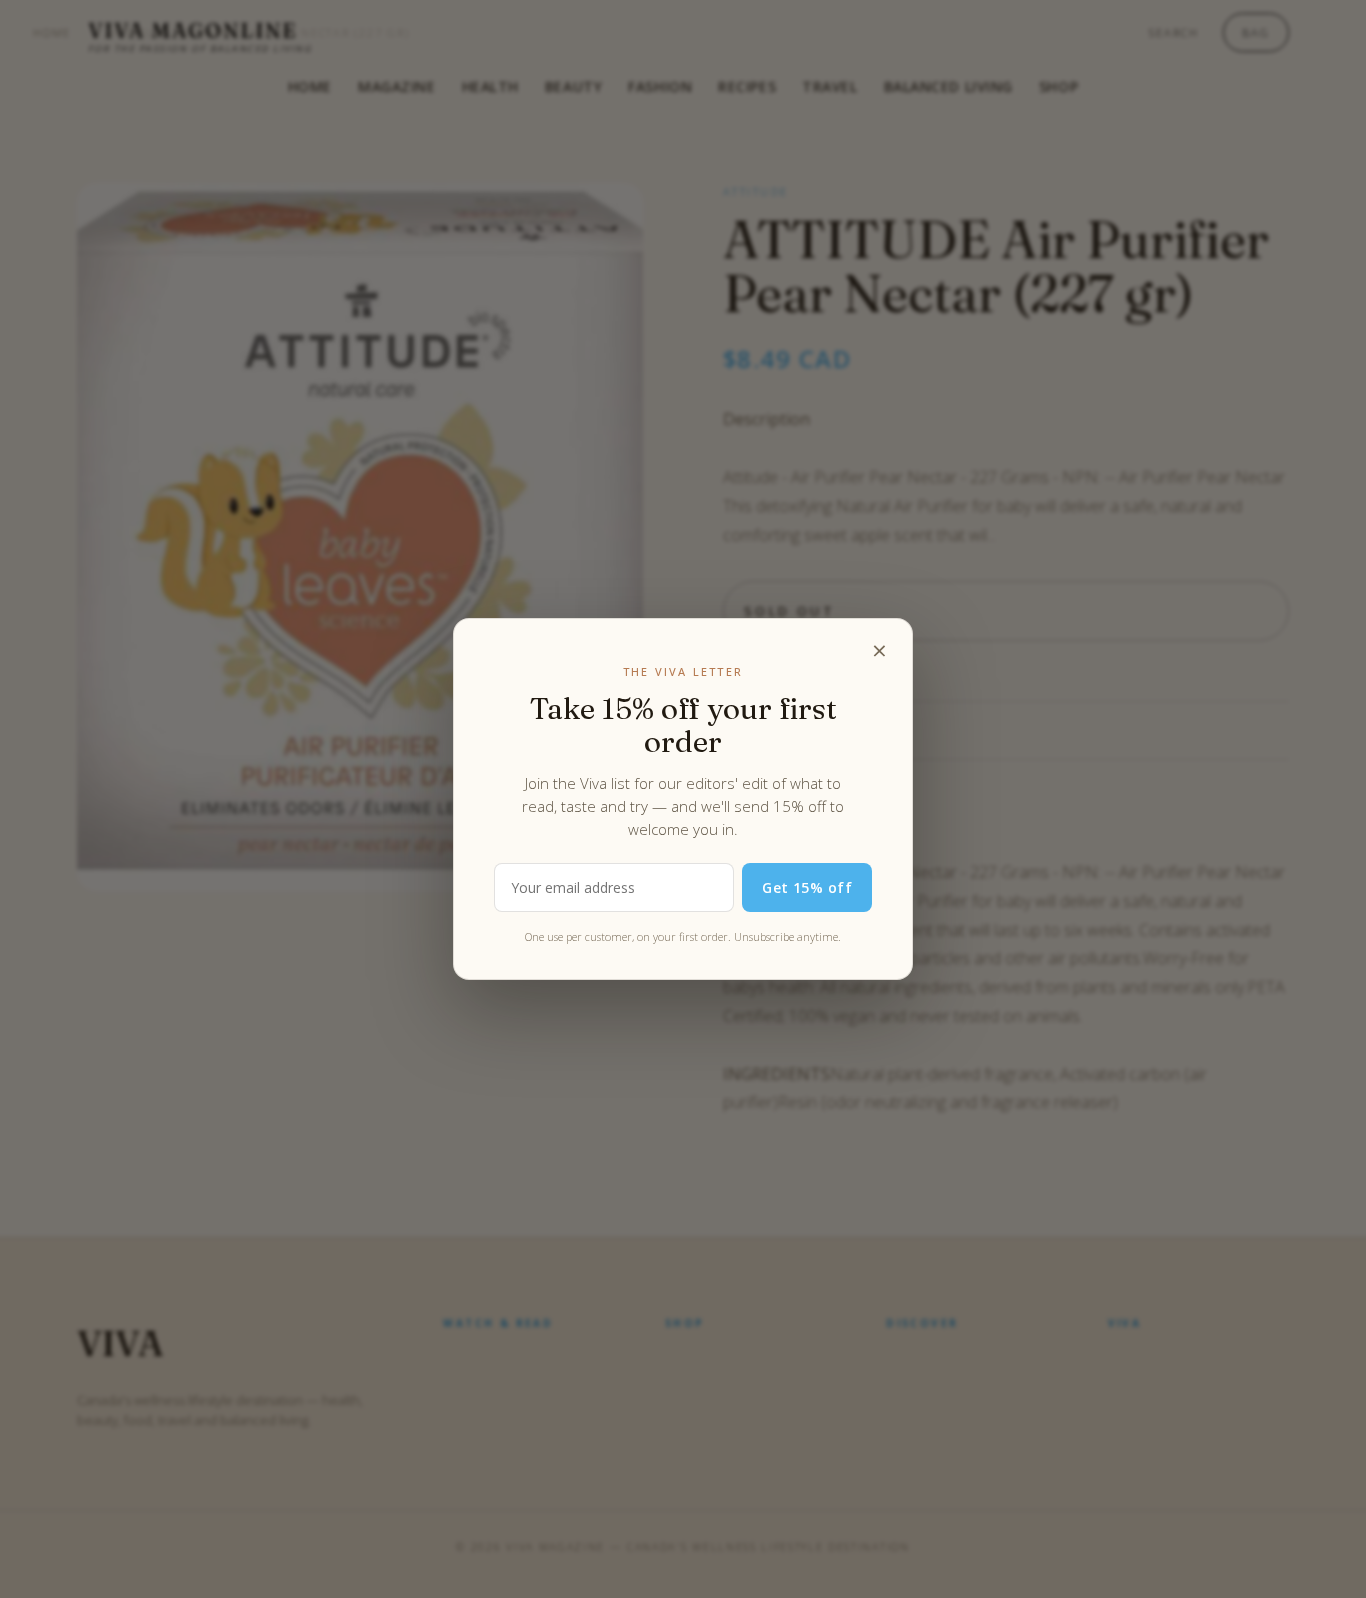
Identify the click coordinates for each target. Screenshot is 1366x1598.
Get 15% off (807, 887)
